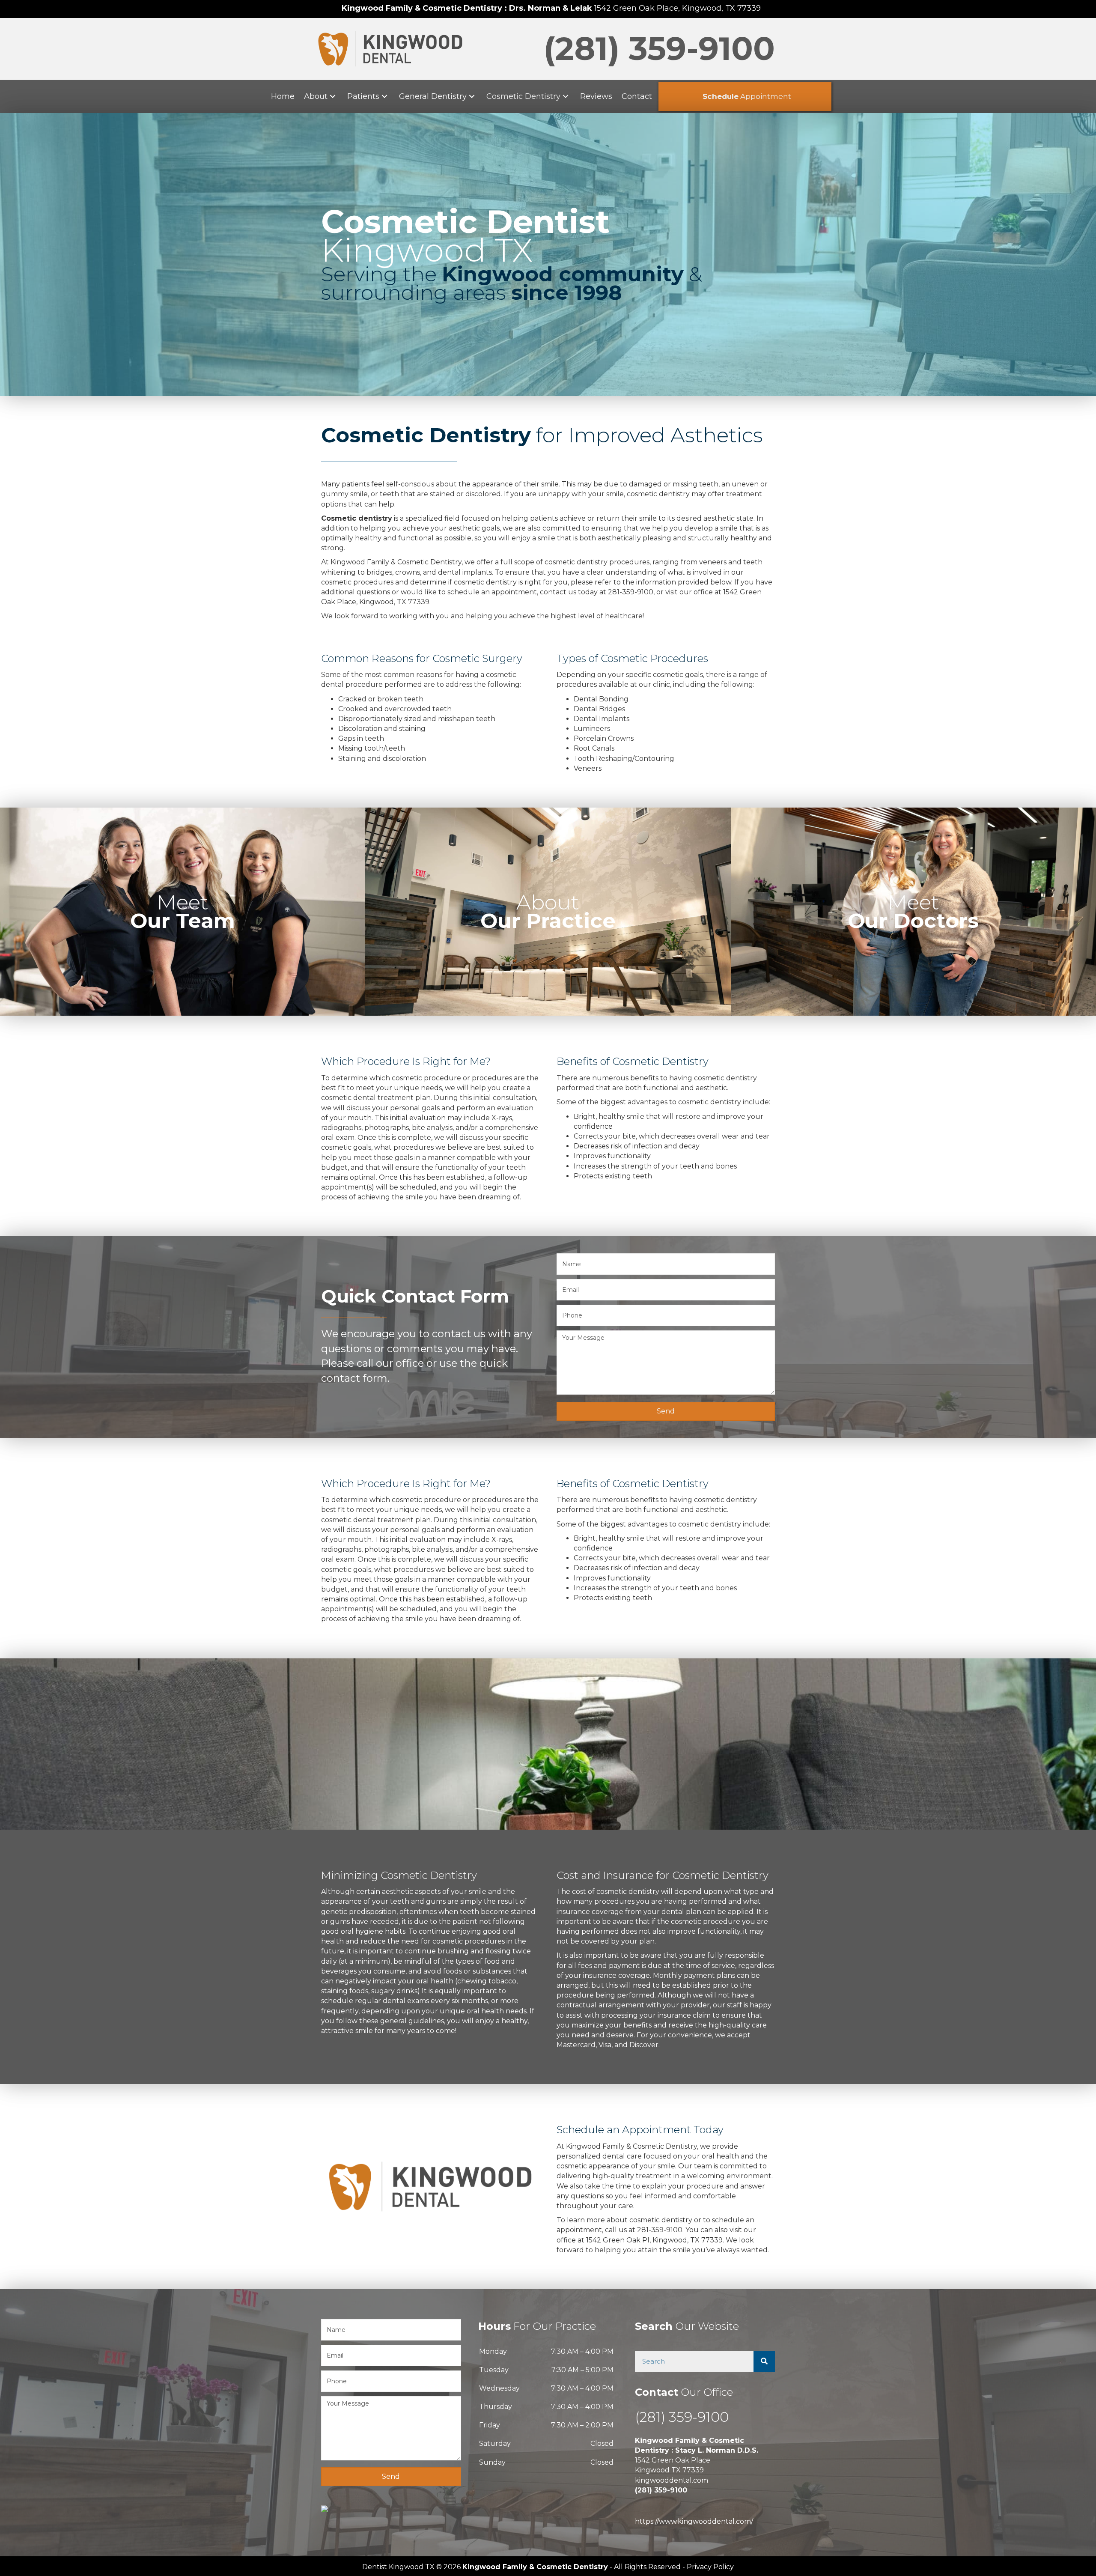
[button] (333, 97)
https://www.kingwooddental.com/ (694, 2521)
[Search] (764, 2361)
